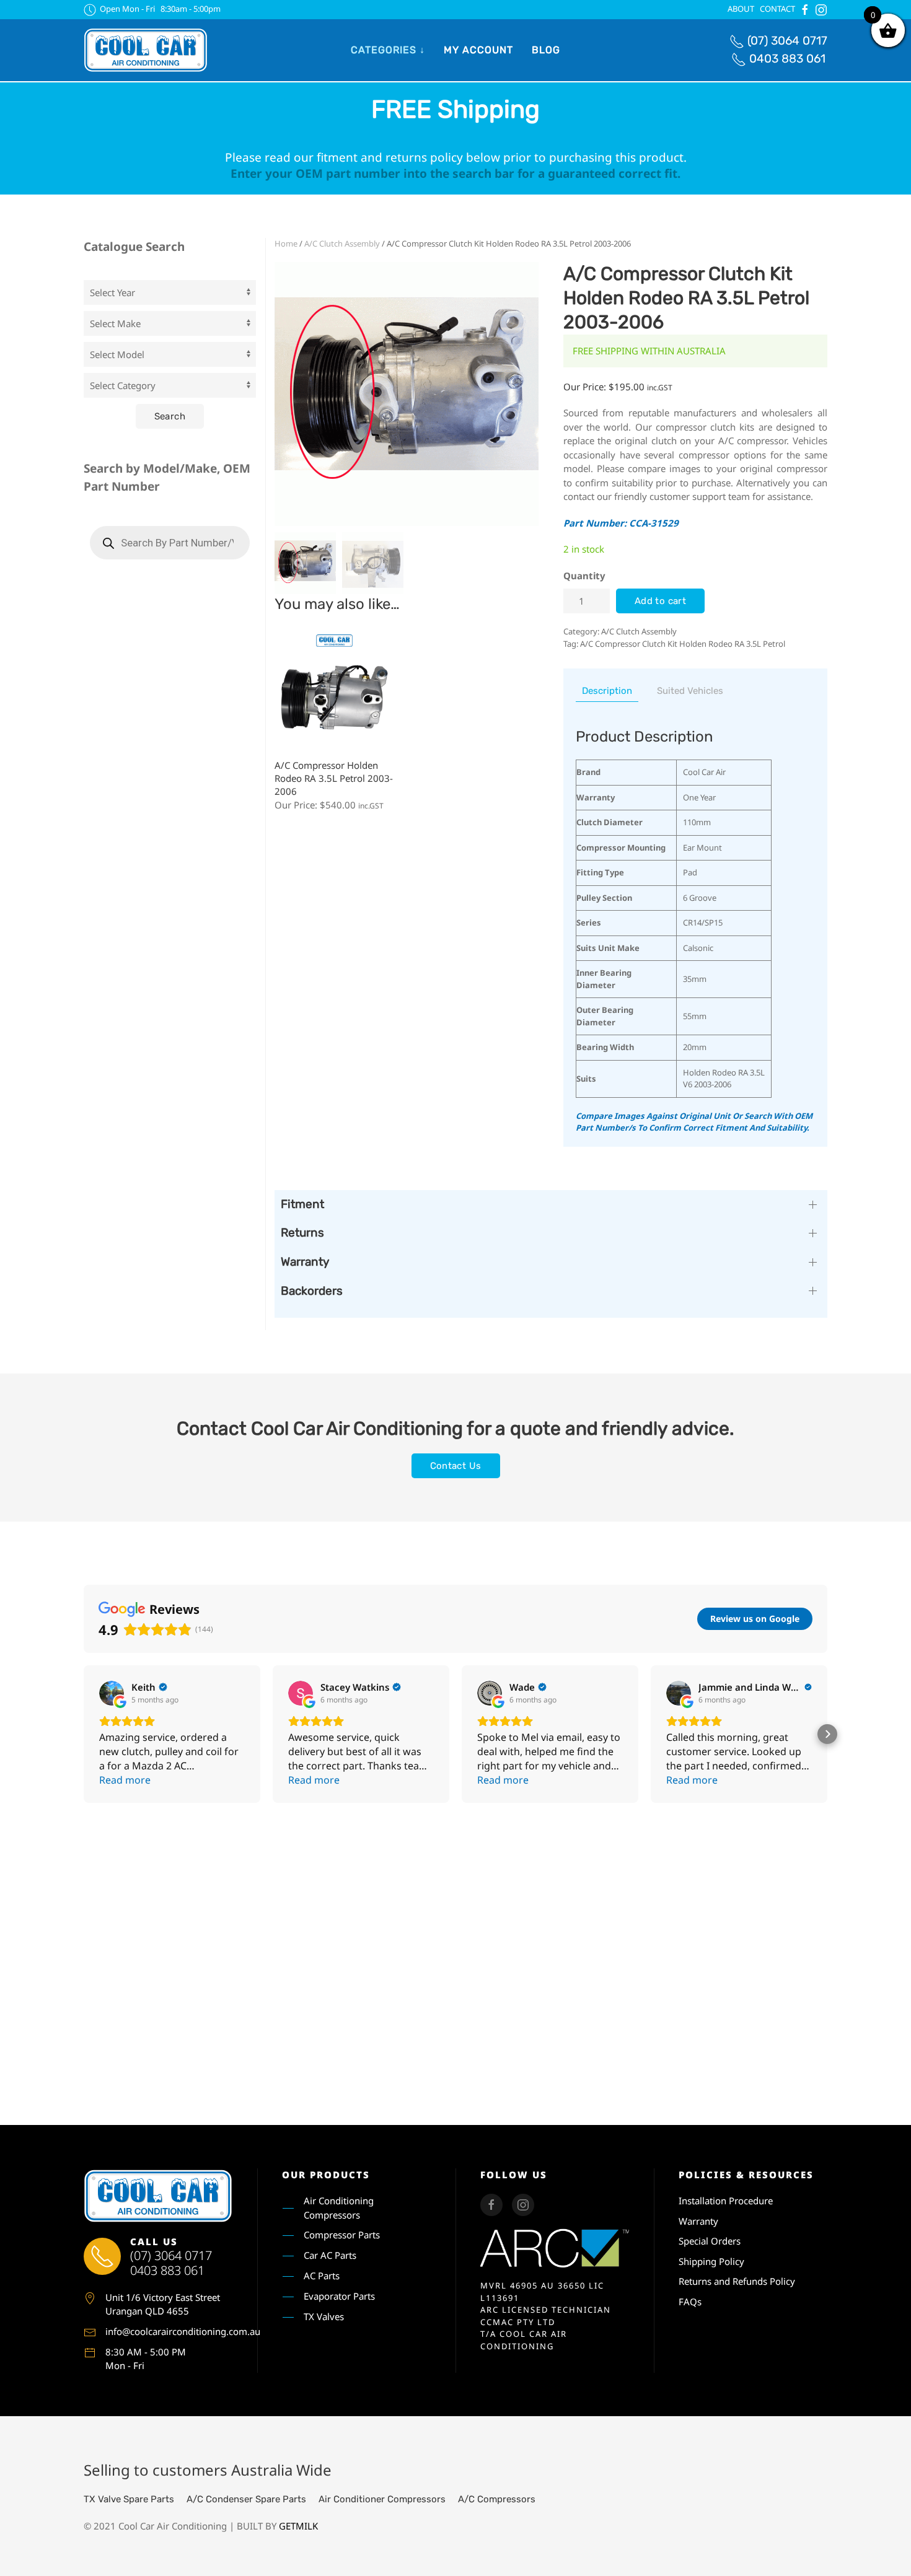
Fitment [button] (302, 1204)
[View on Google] (112, 1693)
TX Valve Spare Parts (129, 2499)
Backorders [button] (312, 1291)
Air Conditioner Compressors (382, 2499)
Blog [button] (546, 50)
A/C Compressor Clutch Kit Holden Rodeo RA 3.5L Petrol (683, 644)
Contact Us (456, 1466)
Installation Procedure (726, 2201)
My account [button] (478, 50)
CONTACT (777, 9)
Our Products (326, 2175)
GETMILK (298, 2526)
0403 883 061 (787, 59)
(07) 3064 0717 (787, 41)
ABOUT (741, 9)
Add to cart (660, 601)
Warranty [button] (305, 1262)
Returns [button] (302, 1233)
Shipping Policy (711, 2261)
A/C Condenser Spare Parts (246, 2499)
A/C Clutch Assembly (342, 243)
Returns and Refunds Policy (737, 2281)
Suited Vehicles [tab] (690, 691)
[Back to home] (146, 50)
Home (286, 243)
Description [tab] (607, 691)
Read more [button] (125, 1780)
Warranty (698, 2221)
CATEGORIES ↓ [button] (388, 50)
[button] (84, 1734)
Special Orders (710, 2241)
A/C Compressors (497, 2499)
